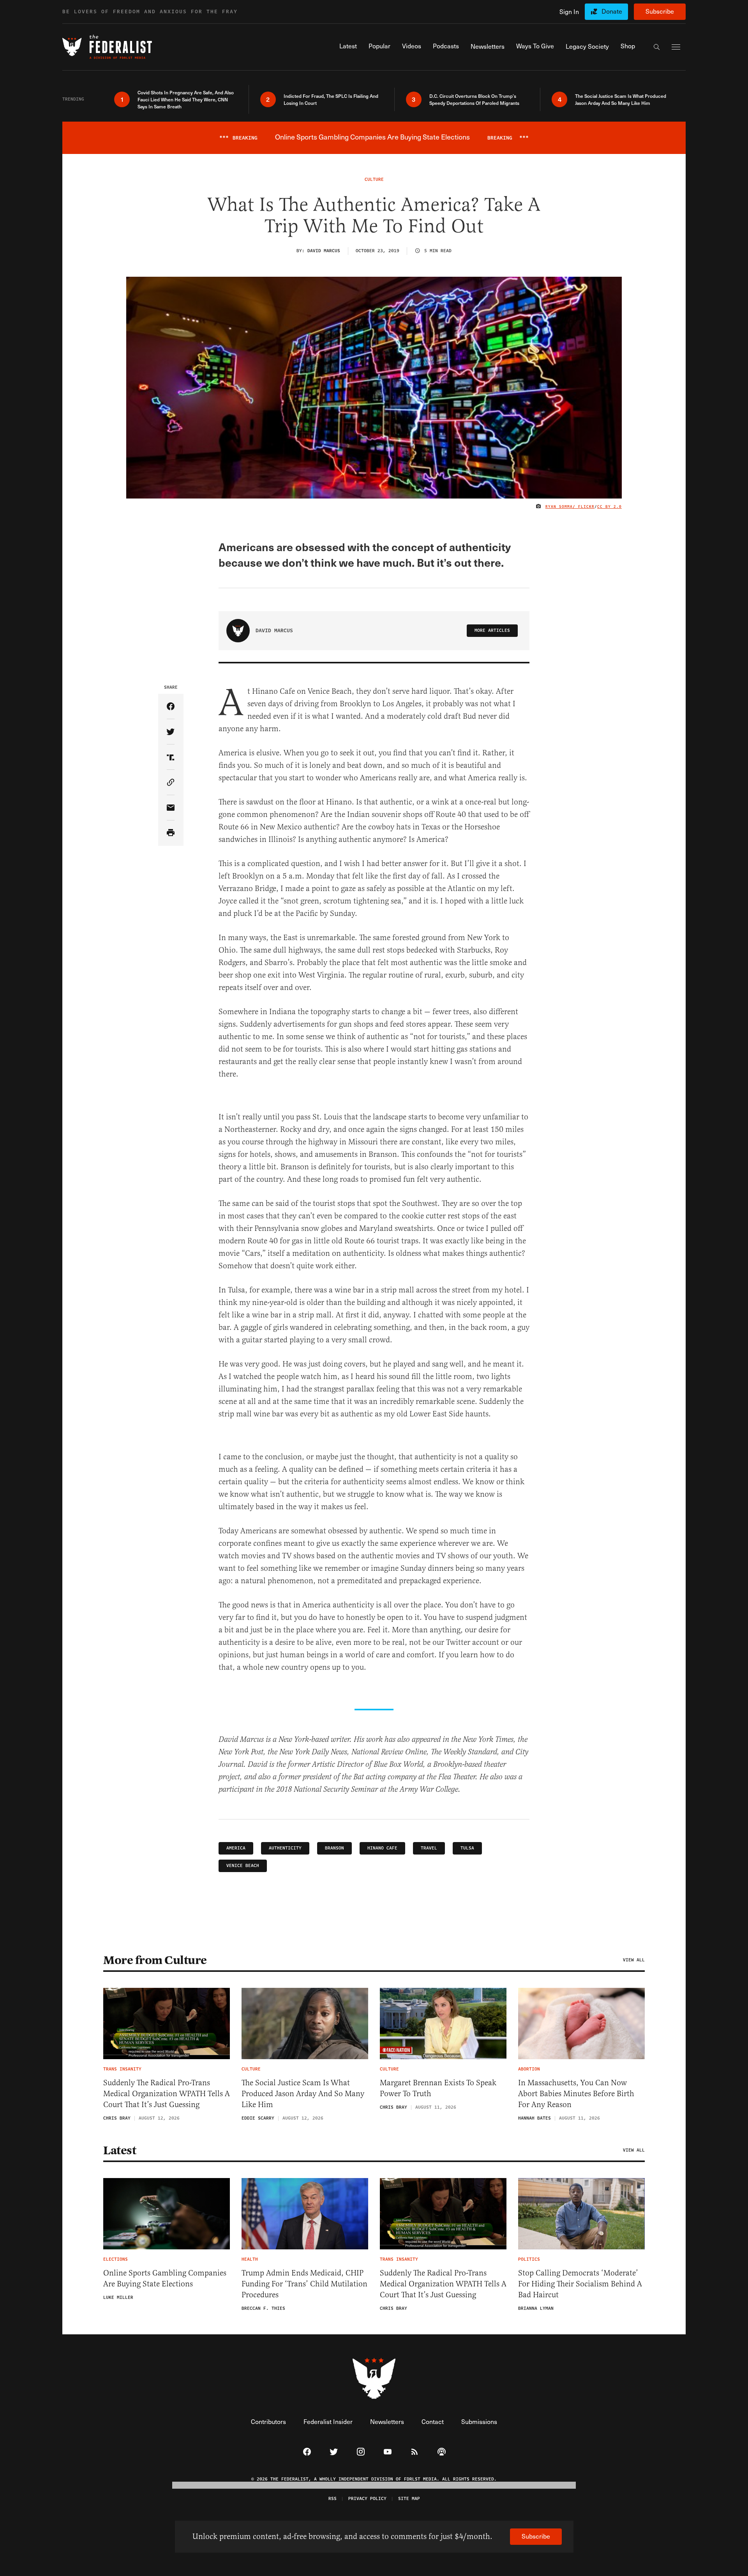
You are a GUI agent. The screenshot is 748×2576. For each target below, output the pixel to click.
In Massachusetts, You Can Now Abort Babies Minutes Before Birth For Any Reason (576, 2094)
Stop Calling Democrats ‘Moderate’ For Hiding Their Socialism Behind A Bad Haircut (580, 2284)
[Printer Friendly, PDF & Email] (171, 833)
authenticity (285, 1848)
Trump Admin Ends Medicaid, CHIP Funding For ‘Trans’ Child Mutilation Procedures (304, 2284)
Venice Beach (243, 1866)
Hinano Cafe (382, 1848)
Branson (334, 1848)
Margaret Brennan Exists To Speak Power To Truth (438, 2088)
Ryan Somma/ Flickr (570, 507)
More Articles (492, 630)
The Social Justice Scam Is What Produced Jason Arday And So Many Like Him (303, 2094)
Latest (120, 2150)
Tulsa (467, 1848)
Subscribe (660, 11)
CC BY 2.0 (610, 507)
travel (429, 1848)
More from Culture (155, 1960)
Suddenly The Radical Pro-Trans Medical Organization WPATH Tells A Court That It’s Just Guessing (167, 2094)
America (236, 1848)
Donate (612, 11)
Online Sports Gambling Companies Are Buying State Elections (165, 2278)
